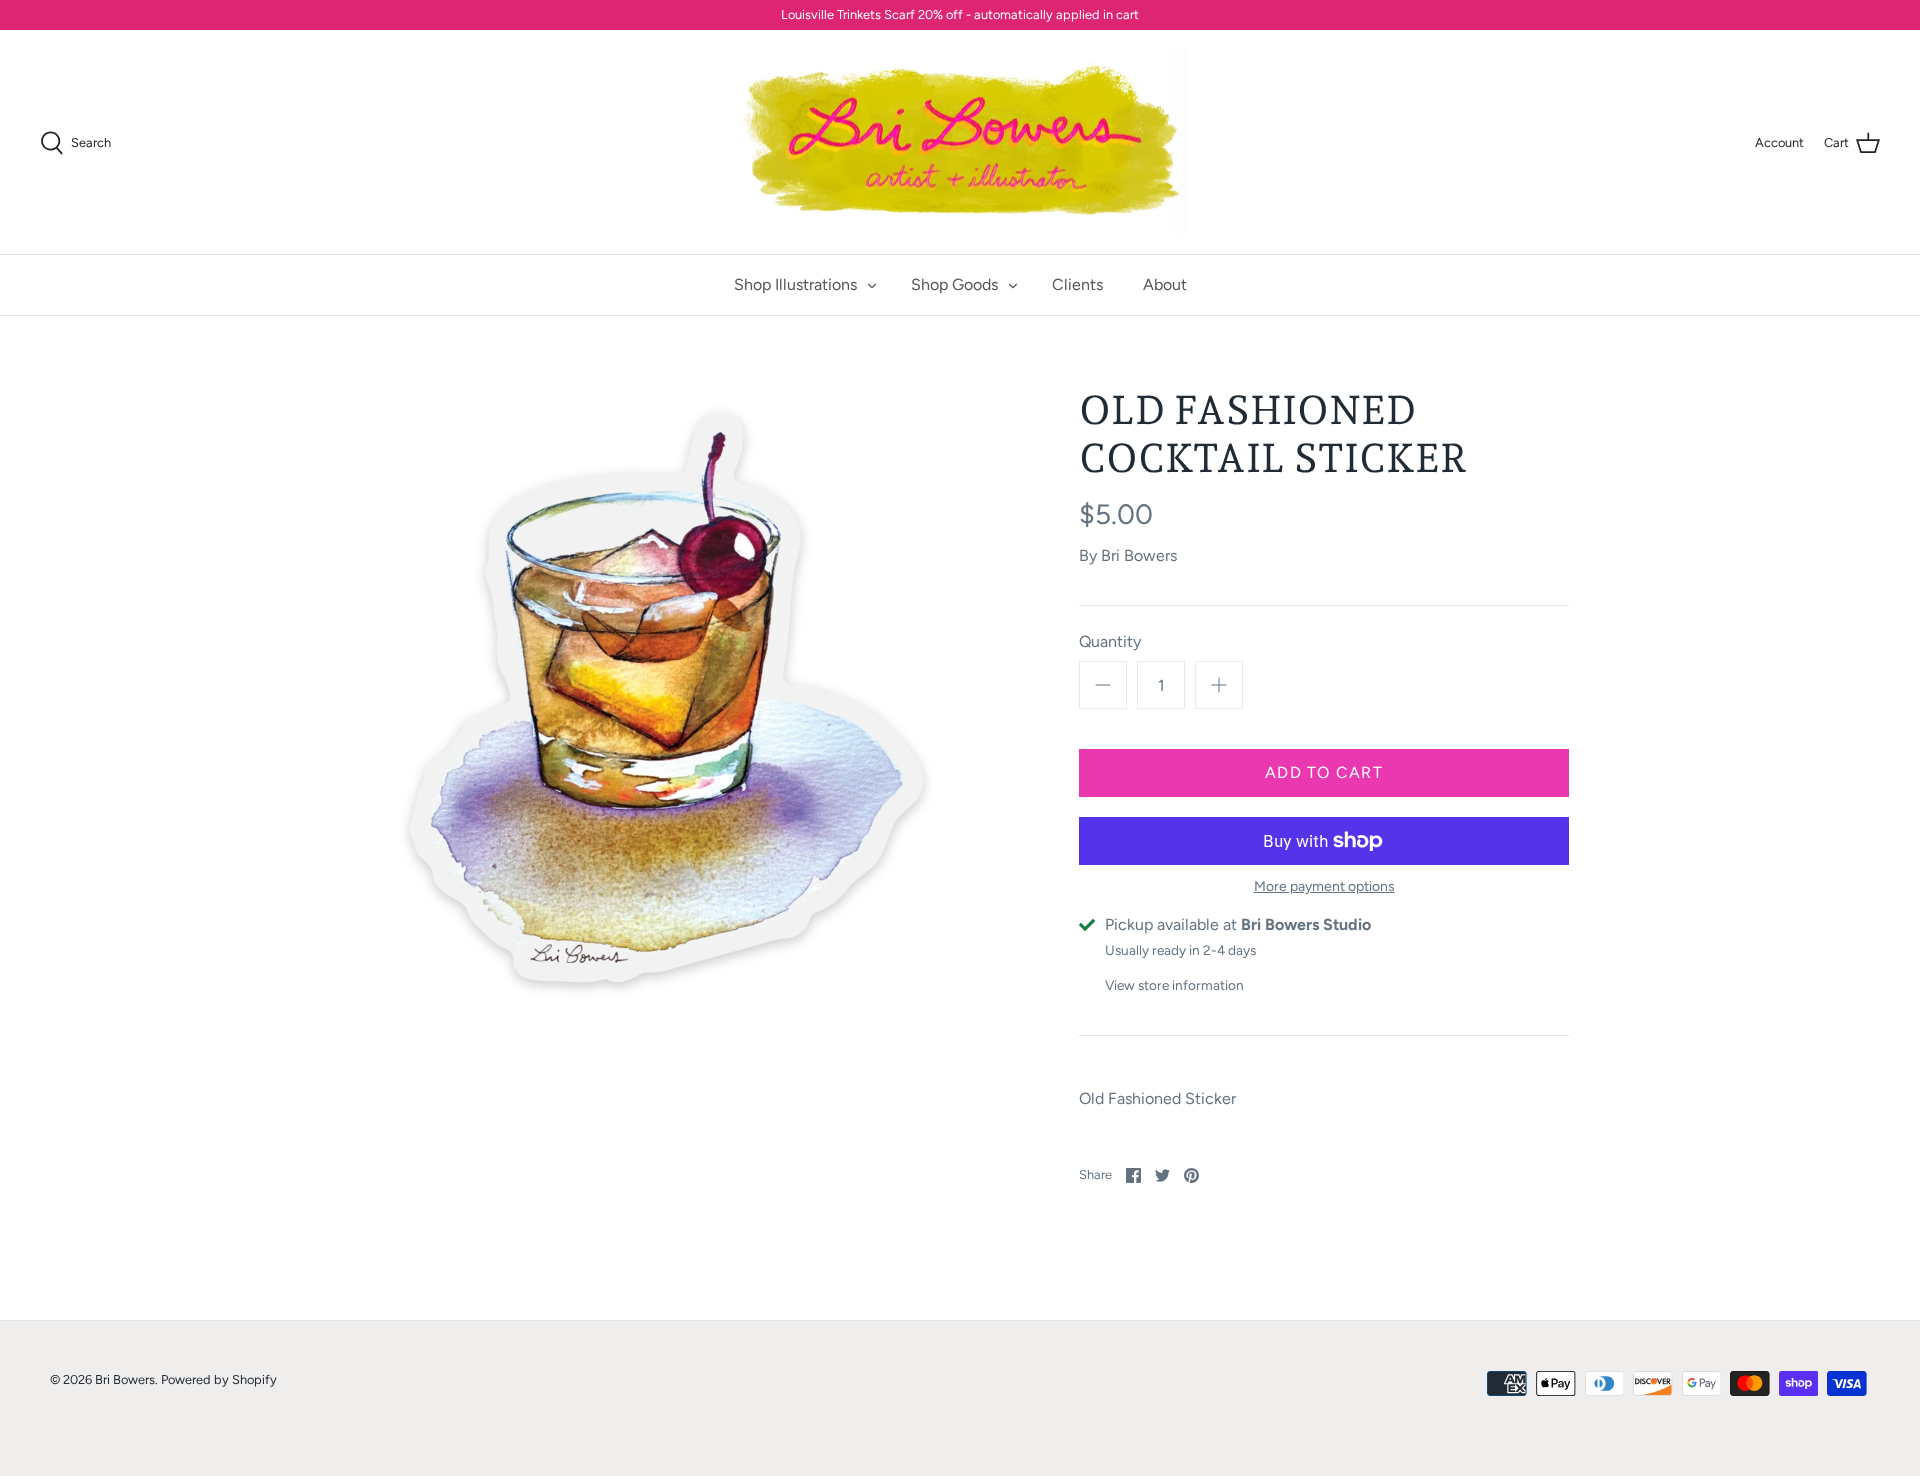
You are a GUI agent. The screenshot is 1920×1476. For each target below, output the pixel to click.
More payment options (1324, 887)
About (1165, 284)
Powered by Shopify (219, 1379)
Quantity (1110, 641)
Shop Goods (954, 284)
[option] (666, 701)
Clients (1077, 284)
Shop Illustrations (795, 284)
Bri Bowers (1139, 555)
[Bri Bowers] (960, 142)
